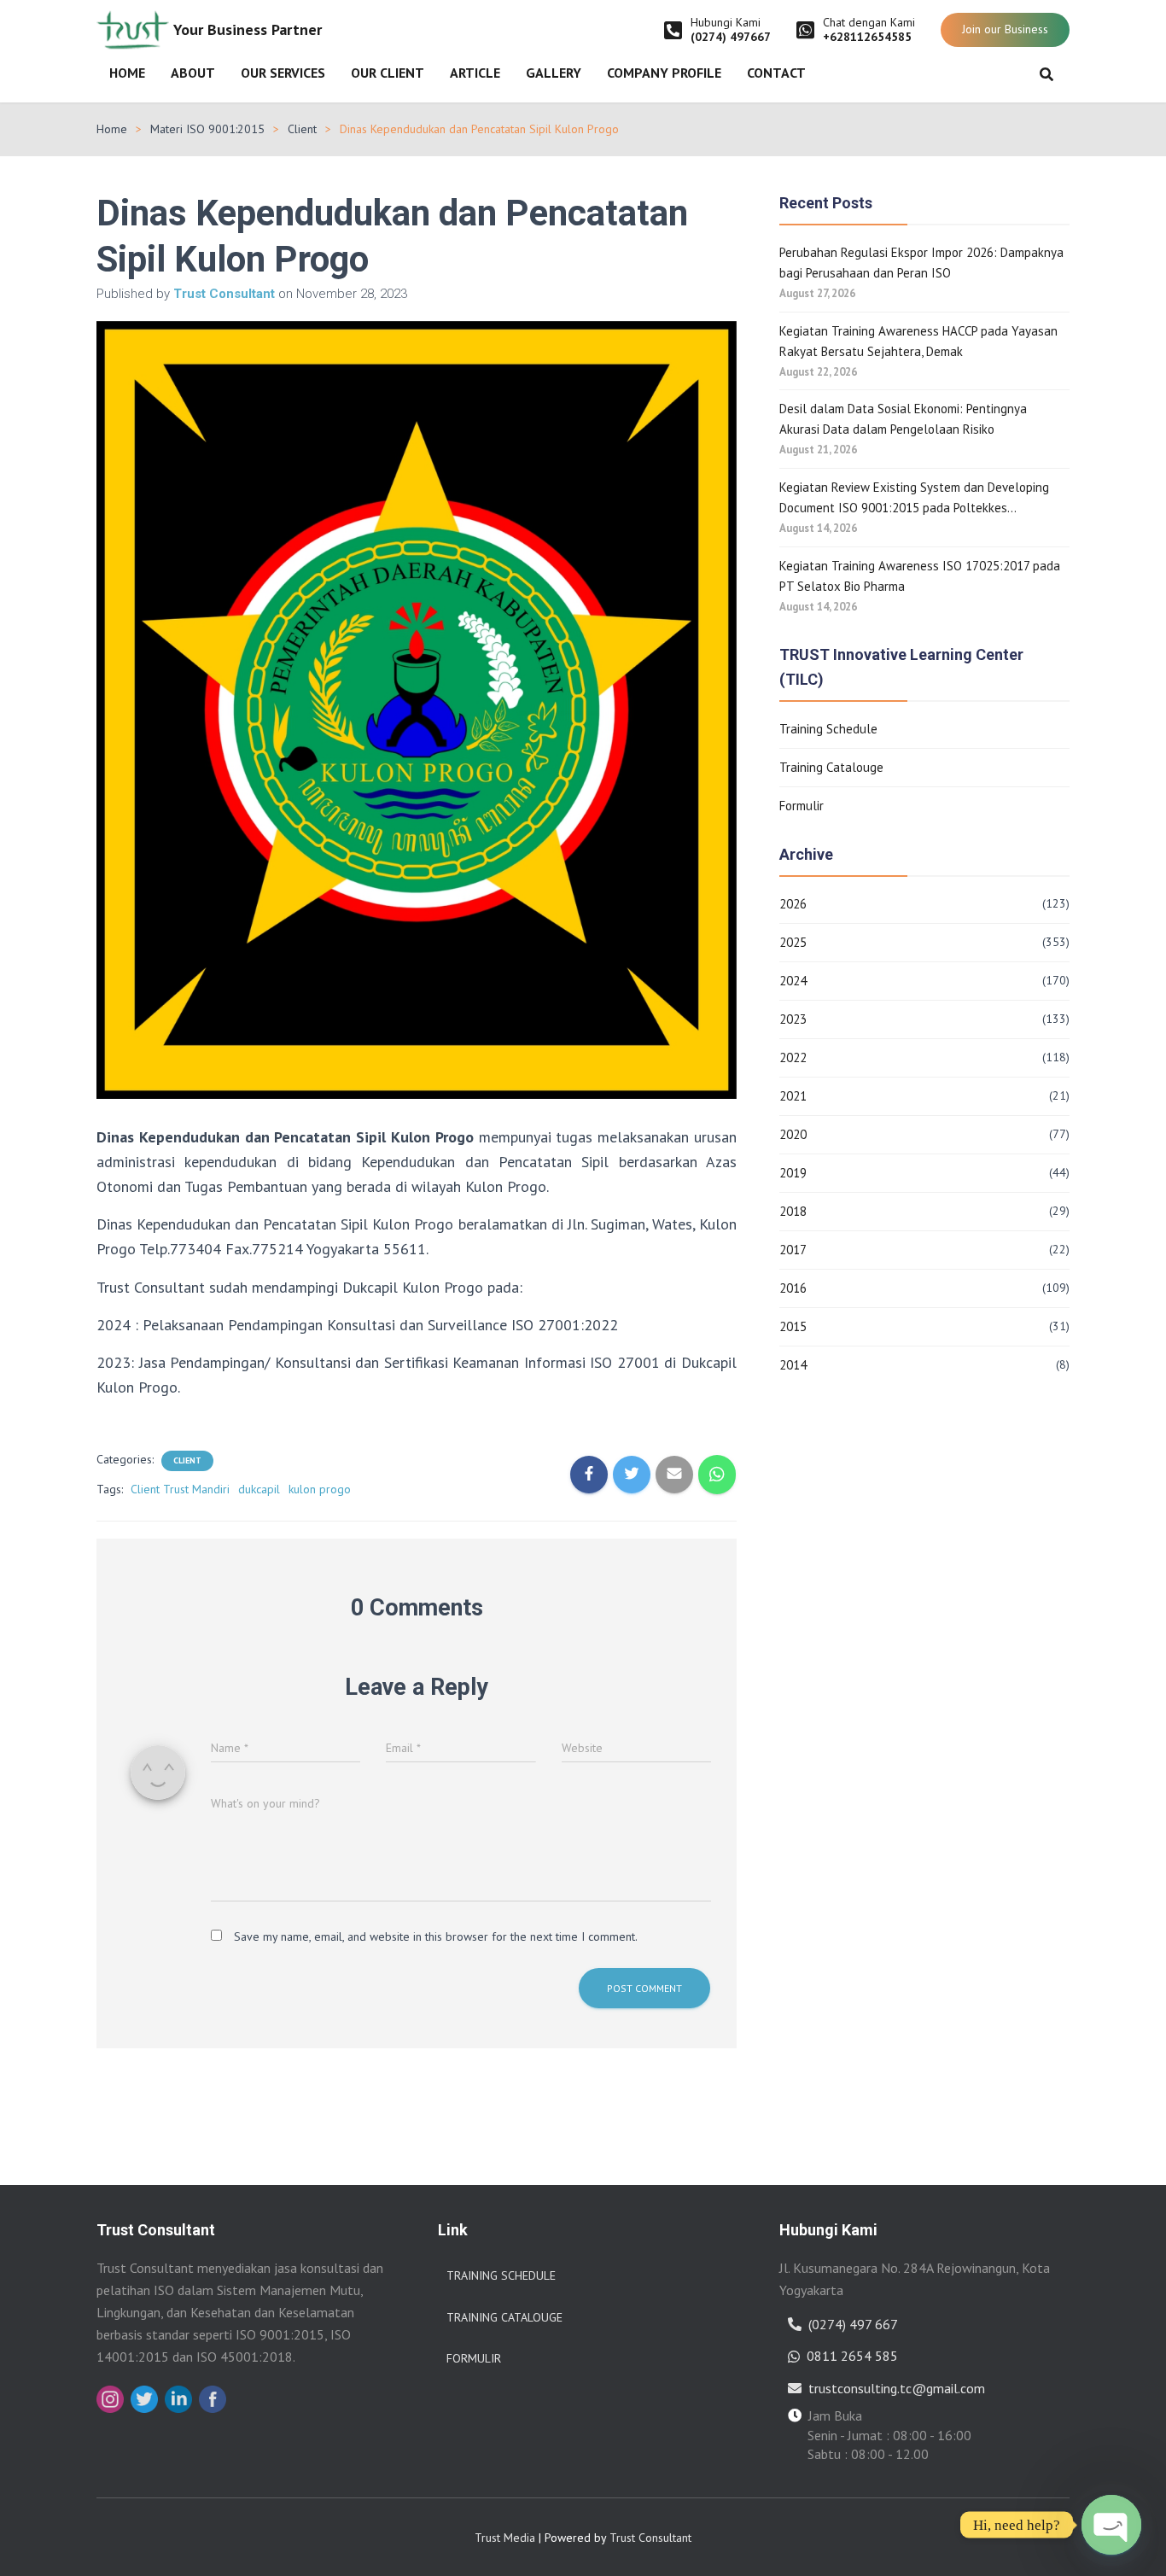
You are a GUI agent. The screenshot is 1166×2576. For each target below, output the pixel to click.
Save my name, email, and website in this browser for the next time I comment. (436, 1936)
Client (302, 129)
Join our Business (1005, 29)
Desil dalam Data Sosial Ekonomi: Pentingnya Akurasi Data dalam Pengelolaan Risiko (903, 419)
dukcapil (259, 1489)
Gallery (554, 73)
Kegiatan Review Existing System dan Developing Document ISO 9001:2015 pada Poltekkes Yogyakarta (914, 499)
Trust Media (505, 2538)
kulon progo (320, 1489)
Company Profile (664, 73)
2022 (793, 1057)
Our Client (388, 73)
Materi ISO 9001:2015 (207, 129)
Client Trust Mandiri (180, 1489)
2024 (793, 981)
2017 (793, 1250)
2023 (793, 1019)
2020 (793, 1134)
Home (127, 73)
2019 (793, 1173)
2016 (793, 1288)
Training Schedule (828, 729)
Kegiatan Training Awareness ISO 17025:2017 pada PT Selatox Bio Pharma (920, 576)
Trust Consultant (650, 2538)
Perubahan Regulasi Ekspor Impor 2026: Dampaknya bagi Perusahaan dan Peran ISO (921, 263)
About (193, 73)
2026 (793, 904)
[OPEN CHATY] (1111, 2525)
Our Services (283, 73)
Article (475, 73)
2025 (793, 942)
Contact (776, 73)
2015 (793, 1326)
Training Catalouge (831, 767)
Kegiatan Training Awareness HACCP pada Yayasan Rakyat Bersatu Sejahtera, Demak (918, 341)
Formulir (802, 806)
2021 (793, 1096)
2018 (793, 1211)
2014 (793, 1365)
